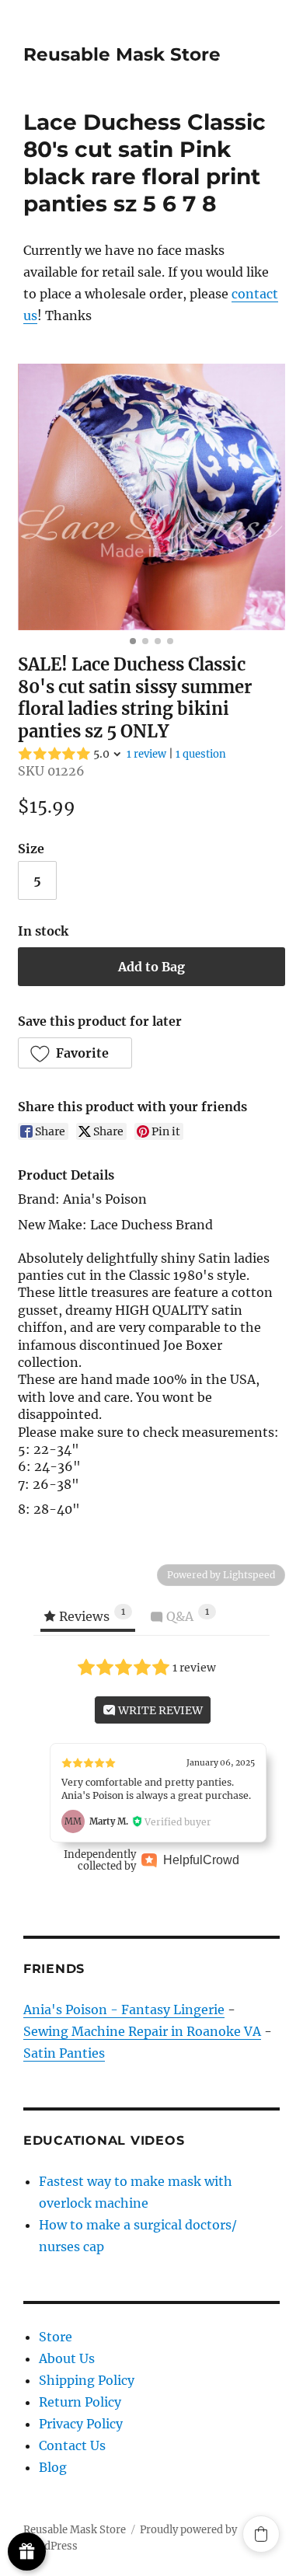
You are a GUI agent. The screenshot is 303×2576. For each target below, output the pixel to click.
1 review (146, 754)
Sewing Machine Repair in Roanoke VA (142, 2031)
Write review (159, 1710)
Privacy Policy (81, 2424)
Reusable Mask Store (122, 54)
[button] (75, 1053)
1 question (201, 754)
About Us (67, 2358)
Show (27, 2552)
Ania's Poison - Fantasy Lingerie (124, 2010)
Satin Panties (64, 2053)
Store (56, 2337)
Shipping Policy (87, 2380)
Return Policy (80, 2402)
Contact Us (72, 2445)
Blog (53, 2467)
